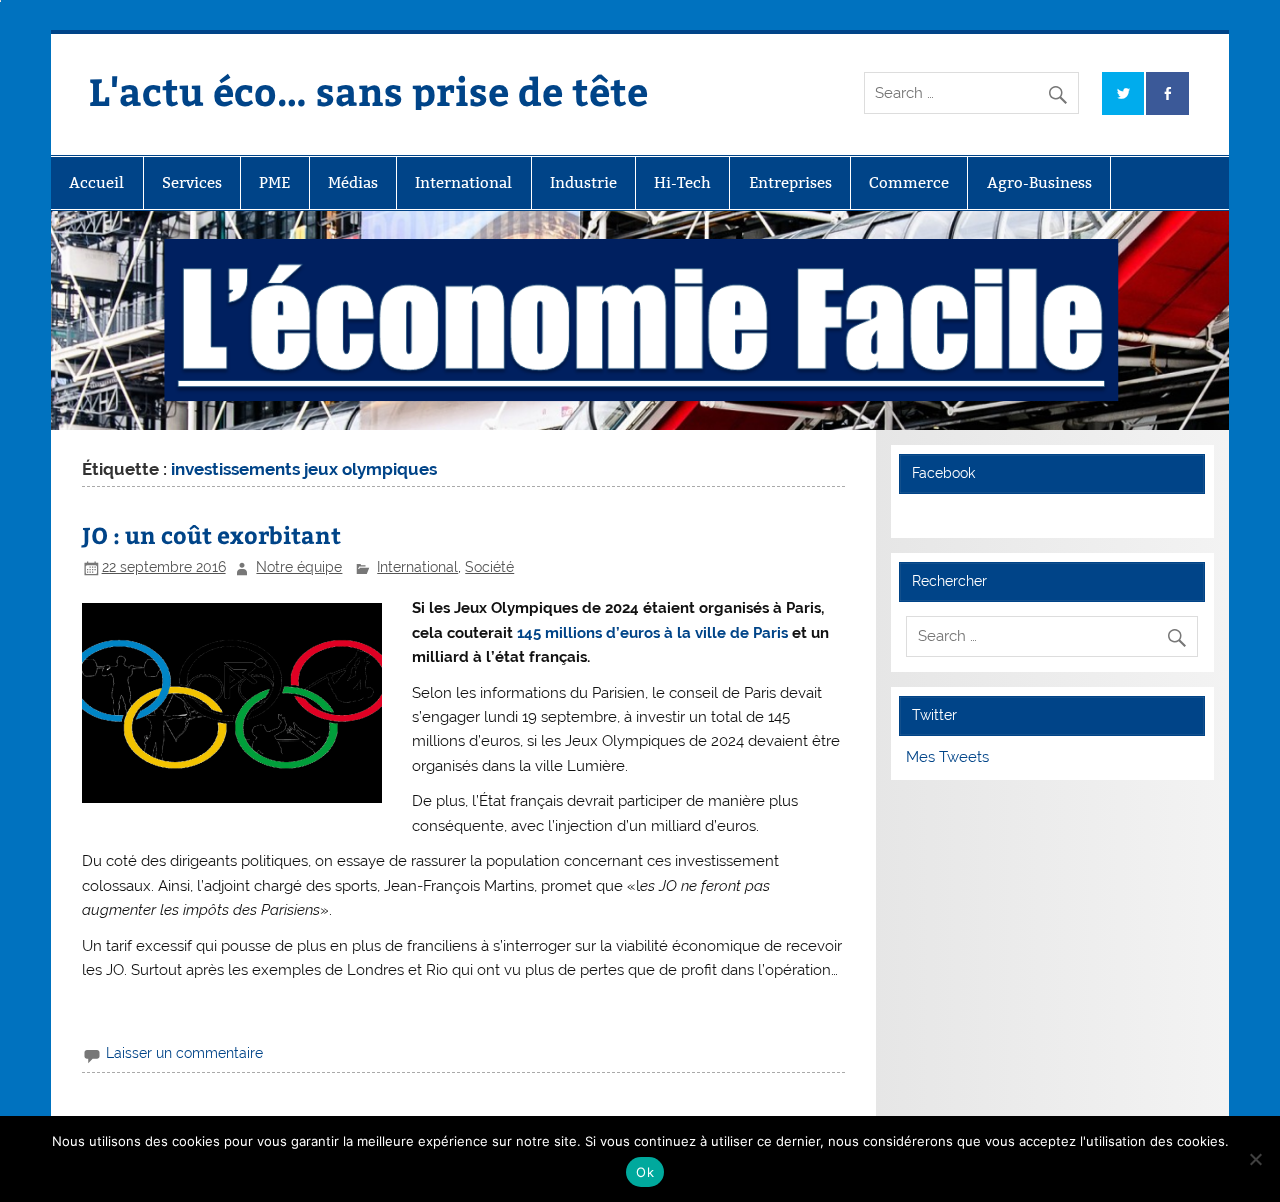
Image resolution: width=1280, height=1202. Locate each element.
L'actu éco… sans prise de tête (368, 90)
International (463, 182)
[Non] (1255, 1159)
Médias (353, 182)
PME (274, 182)
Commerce (909, 182)
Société (489, 567)
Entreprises (790, 182)
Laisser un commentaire (184, 1053)
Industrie (583, 182)
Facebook (943, 473)
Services (192, 182)
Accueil (96, 182)
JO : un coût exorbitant (211, 534)
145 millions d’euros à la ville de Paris (652, 633)
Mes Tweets (947, 757)
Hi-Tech (682, 182)
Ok (645, 1172)
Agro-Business (1039, 182)
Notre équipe (299, 567)
